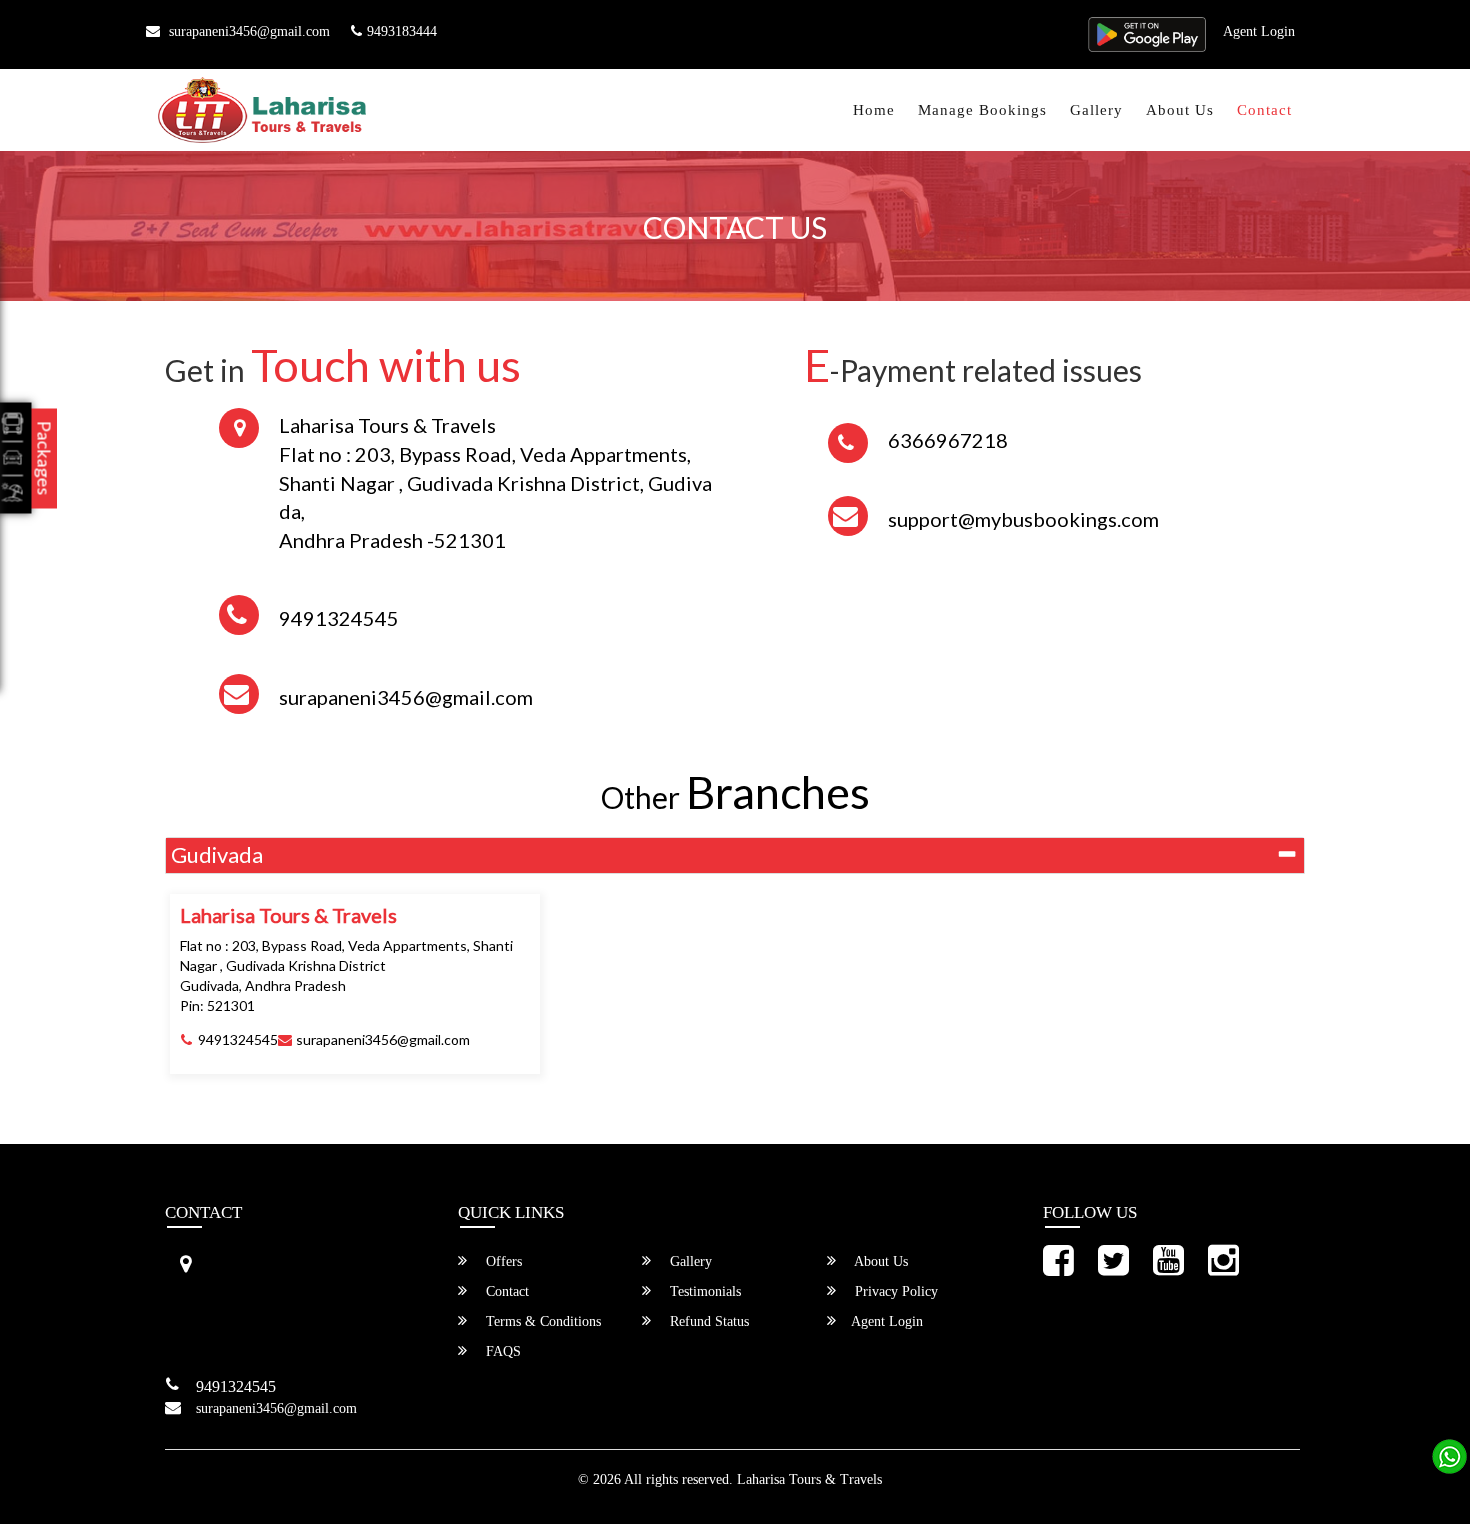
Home (874, 110)
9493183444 (402, 31)
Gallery (1096, 110)
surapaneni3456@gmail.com (247, 31)
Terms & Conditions (541, 1321)
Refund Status (707, 1321)
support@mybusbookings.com (1023, 519)
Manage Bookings (982, 110)
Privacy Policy (894, 1291)
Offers (502, 1261)
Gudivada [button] (217, 854)
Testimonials (703, 1291)
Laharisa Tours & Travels (809, 1479)
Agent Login (1259, 31)
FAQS (501, 1351)
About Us (1180, 110)
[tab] (735, 855)
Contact (1264, 110)
